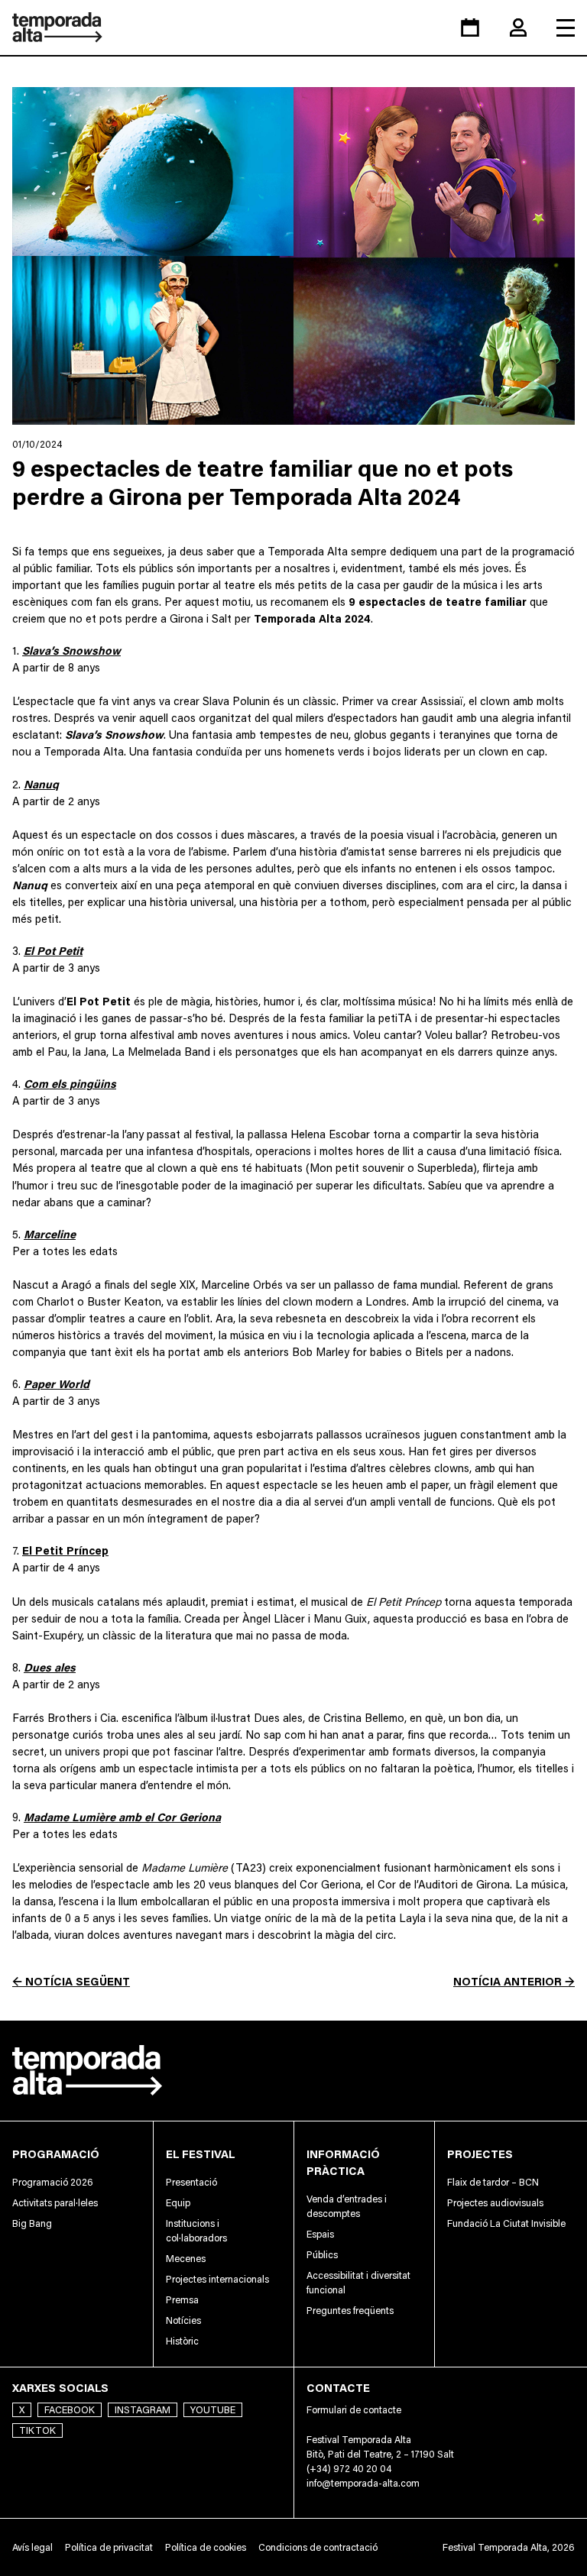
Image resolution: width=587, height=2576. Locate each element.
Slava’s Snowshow (71, 650)
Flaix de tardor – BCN (493, 2182)
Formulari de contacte (354, 2410)
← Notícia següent (71, 1981)
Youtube (213, 2410)
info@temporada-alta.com (363, 2483)
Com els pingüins (70, 1084)
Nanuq (41, 784)
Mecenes (186, 2259)
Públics (322, 2255)
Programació (56, 2154)
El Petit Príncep (65, 1550)
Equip (178, 2203)
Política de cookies (206, 2547)
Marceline (50, 1234)
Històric (182, 2341)
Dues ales (50, 1667)
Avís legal (32, 2547)
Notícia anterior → (514, 1981)
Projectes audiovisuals (495, 2203)
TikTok (37, 2430)
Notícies (183, 2320)
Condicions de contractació (318, 2547)
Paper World (57, 1384)
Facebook (70, 2410)
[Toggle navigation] (566, 28)
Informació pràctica (343, 2162)
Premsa (182, 2300)
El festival (200, 2154)
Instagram (143, 2410)
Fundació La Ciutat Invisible (506, 2223)
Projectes (480, 2154)
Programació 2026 (53, 2182)
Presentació (191, 2182)
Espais (320, 2234)
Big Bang (32, 2223)
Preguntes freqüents (350, 2311)
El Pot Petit (53, 951)
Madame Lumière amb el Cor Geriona (122, 1817)
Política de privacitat (109, 2547)
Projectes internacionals (217, 2279)
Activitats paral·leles (55, 2203)
